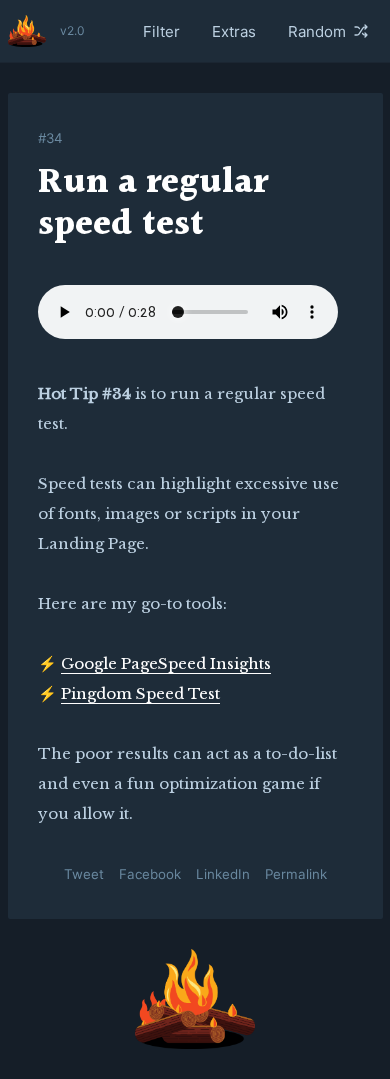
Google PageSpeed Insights (166, 663)
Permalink (296, 874)
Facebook (150, 874)
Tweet (84, 874)
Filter (161, 31)
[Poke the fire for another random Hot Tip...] (195, 999)
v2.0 (72, 30)
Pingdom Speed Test (140, 693)
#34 (50, 138)
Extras (234, 31)
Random (317, 31)
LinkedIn (223, 874)
